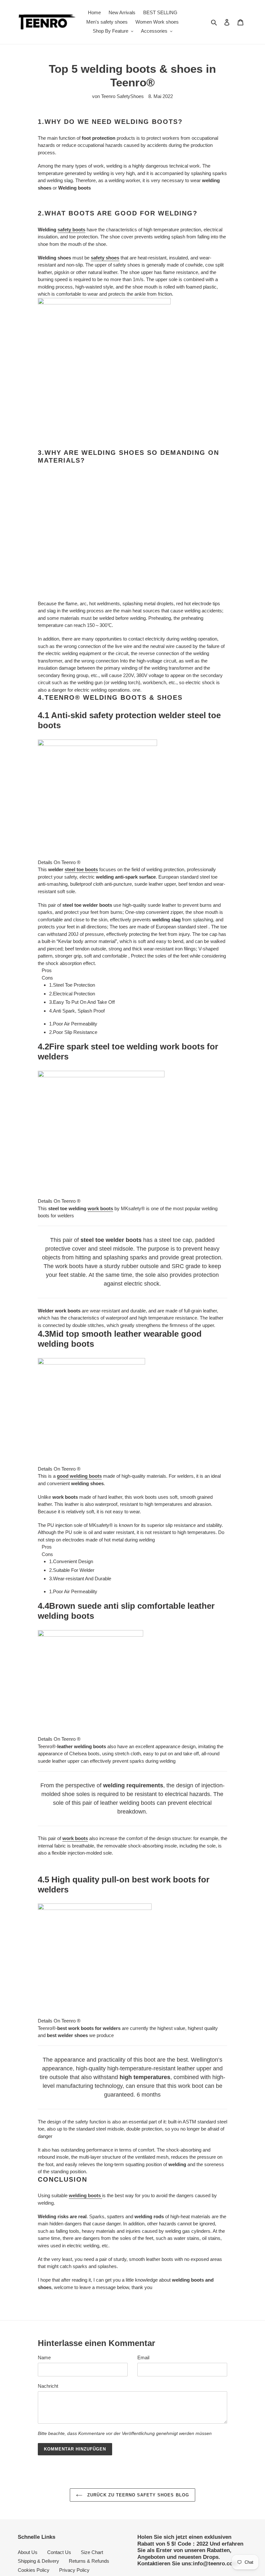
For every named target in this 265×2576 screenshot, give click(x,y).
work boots (100, 1095)
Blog (69, 2466)
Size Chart (92, 2439)
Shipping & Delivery (38, 2448)
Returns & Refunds (89, 2448)
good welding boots (79, 1363)
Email (143, 2244)
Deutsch (33, 2537)
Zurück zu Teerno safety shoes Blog (137, 2381)
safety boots (71, 230)
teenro (200, 2554)
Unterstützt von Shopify (227, 2554)
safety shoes (105, 258)
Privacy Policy (74, 2456)
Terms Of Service (36, 2466)
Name (44, 2244)
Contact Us (59, 2439)
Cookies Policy (34, 2456)
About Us (28, 2439)
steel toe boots (81, 756)
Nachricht (48, 2272)
